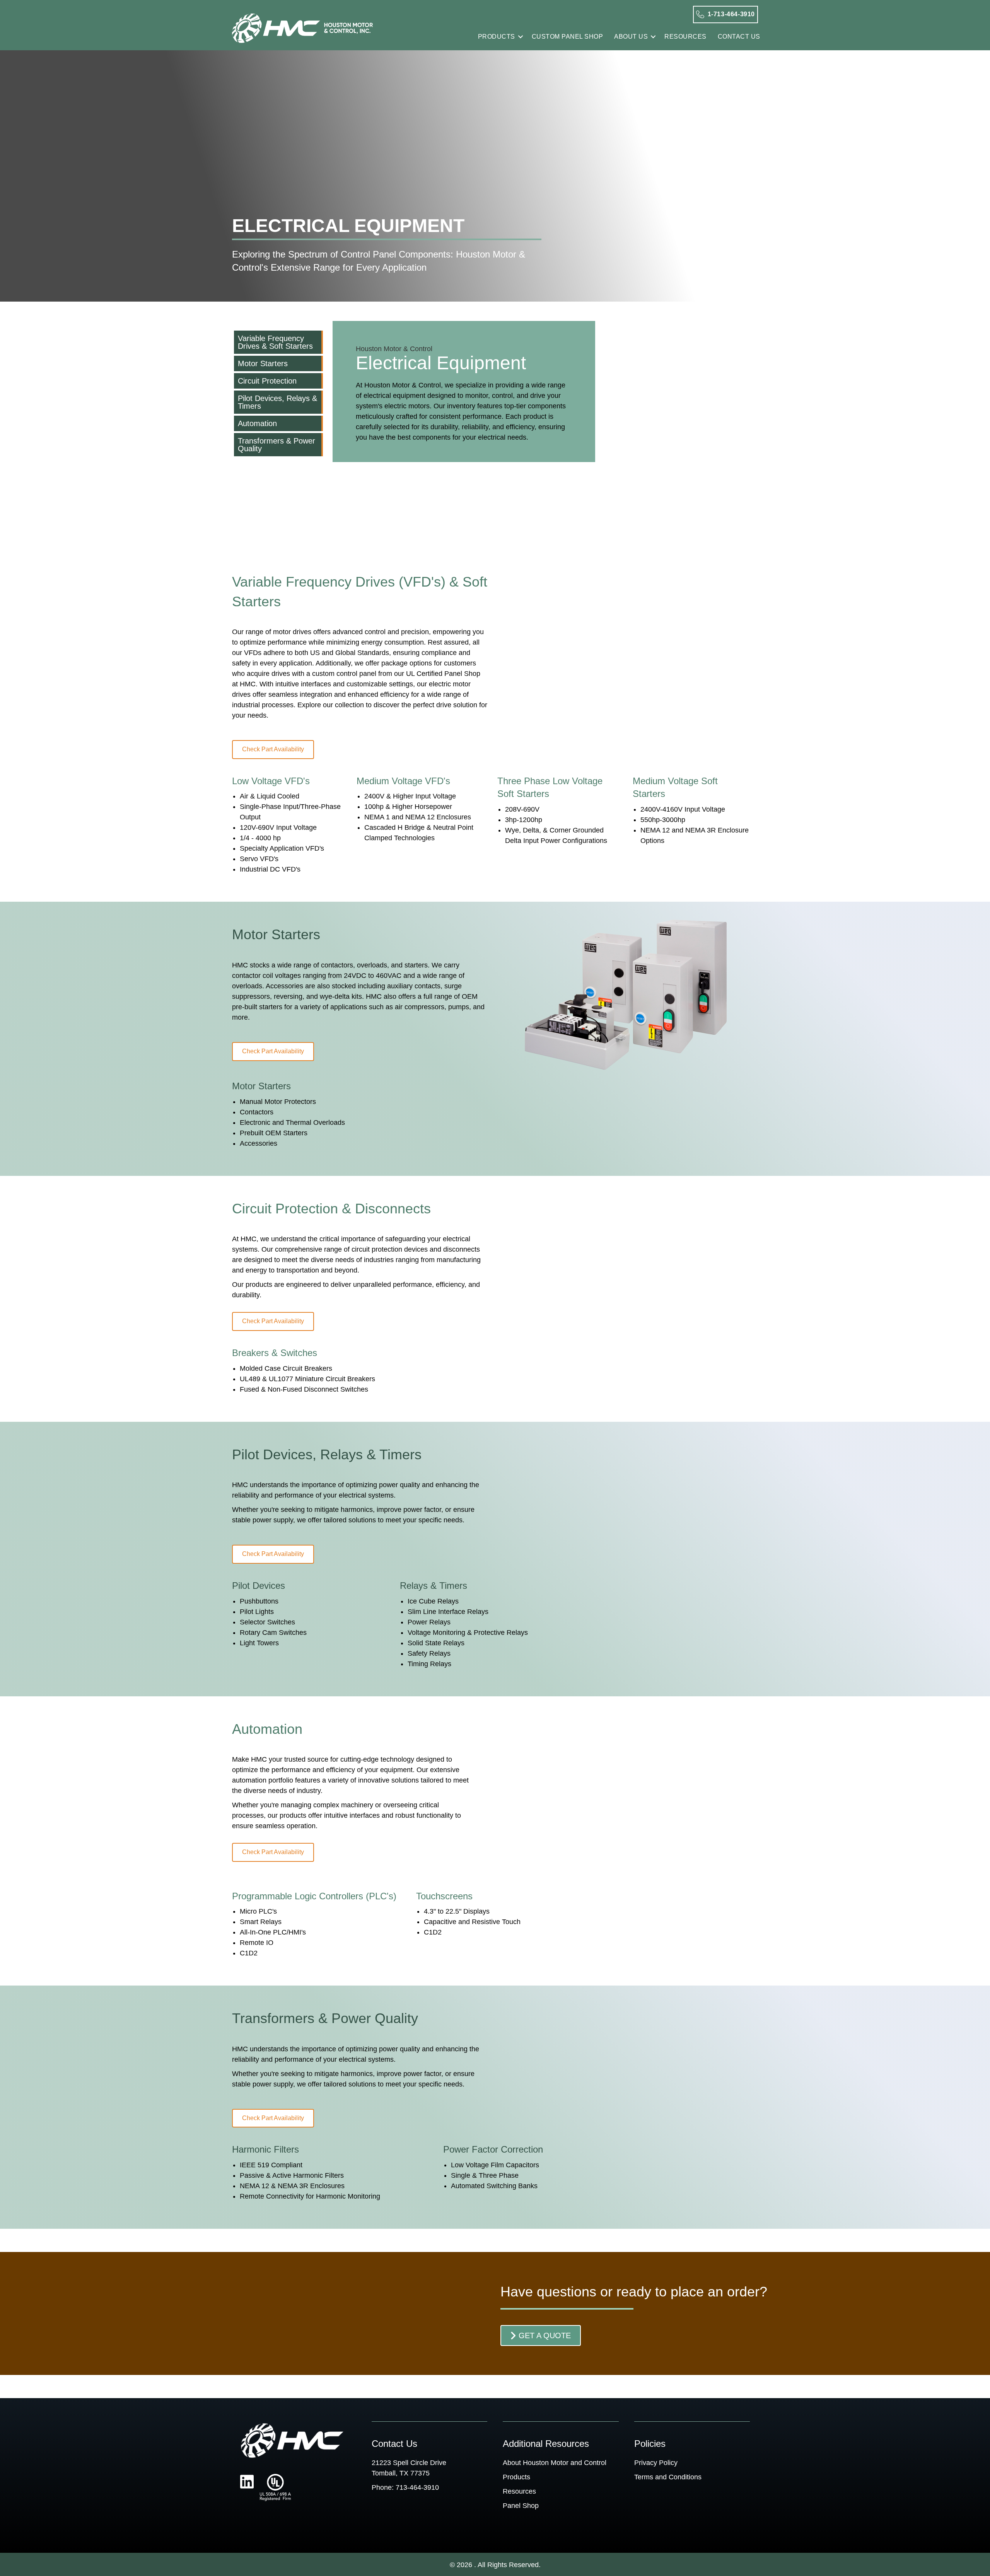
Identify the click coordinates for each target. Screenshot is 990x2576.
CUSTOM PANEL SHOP (568, 37)
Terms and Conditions (668, 2477)
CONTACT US (739, 37)
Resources (519, 2491)
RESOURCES (685, 37)
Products (516, 2477)
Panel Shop (521, 2506)
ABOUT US (631, 37)
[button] (521, 37)
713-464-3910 (417, 2487)
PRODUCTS (497, 37)
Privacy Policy (656, 2463)
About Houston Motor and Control (555, 2463)
